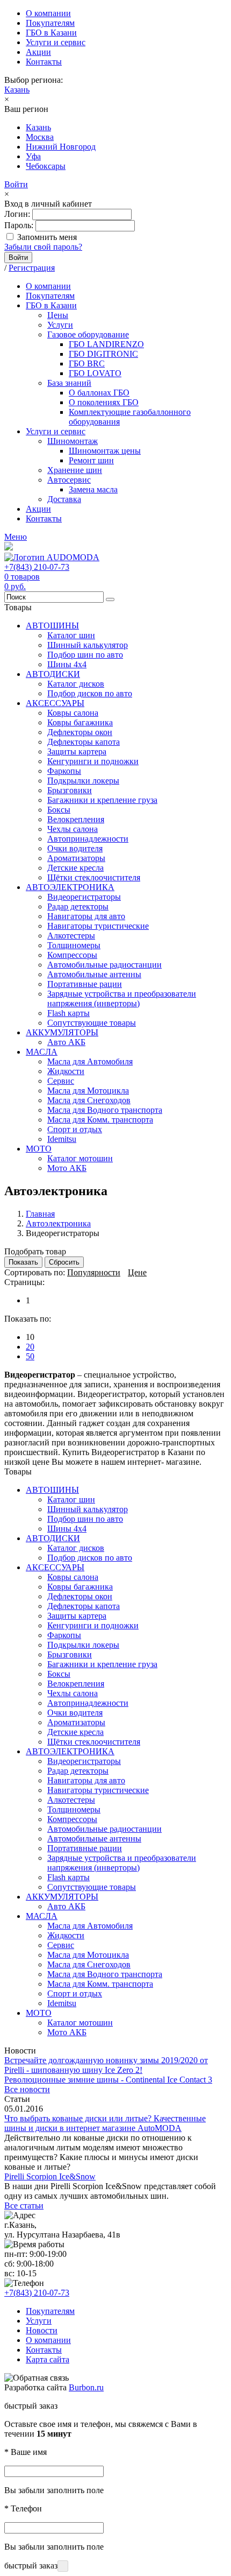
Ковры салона (73, 713)
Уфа (33, 156)
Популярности (94, 1272)
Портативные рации (85, 984)
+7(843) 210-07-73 (37, 567)
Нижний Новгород (61, 147)
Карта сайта (48, 2359)
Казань (17, 90)
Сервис (61, 1081)
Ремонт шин (91, 460)
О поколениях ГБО (104, 402)
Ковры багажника (80, 722)
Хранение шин (75, 470)
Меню (16, 537)
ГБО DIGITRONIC (103, 354)
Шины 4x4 (67, 664)
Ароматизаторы (76, 858)
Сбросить (64, 1262)
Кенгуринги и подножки (93, 761)
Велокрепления (76, 819)
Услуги (60, 325)
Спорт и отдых (75, 1129)
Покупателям (50, 23)
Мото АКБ (67, 1168)
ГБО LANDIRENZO (106, 344)
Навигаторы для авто (86, 916)
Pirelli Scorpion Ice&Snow (50, 2176)
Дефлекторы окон (80, 732)
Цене (137, 1272)
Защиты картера (77, 751)
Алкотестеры (71, 936)
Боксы (59, 810)
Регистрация (32, 268)
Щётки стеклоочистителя (94, 877)
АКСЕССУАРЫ (55, 703)
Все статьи (24, 2206)
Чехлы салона (73, 829)
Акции (38, 52)
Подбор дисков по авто (90, 693)
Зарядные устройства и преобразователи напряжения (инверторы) (122, 998)
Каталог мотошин (80, 1158)
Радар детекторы (78, 906)
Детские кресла (75, 868)
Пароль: (19, 225)
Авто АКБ (66, 1042)
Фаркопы (64, 771)
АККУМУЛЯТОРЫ (62, 1032)
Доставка (64, 499)
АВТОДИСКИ (53, 674)
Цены (58, 315)
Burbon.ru (86, 2387)
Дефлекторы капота (84, 742)
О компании (48, 13)
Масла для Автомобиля (90, 1061)
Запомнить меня (47, 237)
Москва (40, 137)
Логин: (17, 214)
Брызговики (70, 790)
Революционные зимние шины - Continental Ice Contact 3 (108, 2080)
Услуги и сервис (56, 42)
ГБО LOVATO (95, 373)
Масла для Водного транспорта (105, 1110)
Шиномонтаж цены (105, 451)
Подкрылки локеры (83, 781)
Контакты (44, 62)
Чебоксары (46, 166)
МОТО (39, 1149)
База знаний (69, 383)
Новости (42, 2330)
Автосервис (69, 480)
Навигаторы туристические (98, 926)
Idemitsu (62, 1139)
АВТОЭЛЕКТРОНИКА (70, 887)
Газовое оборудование (88, 334)
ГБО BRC (87, 364)
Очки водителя (75, 848)
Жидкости (66, 1071)
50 (30, 1356)
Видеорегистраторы (84, 897)
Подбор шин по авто (85, 655)
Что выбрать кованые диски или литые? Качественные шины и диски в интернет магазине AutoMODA (105, 2123)
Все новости (27, 2089)
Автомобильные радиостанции (104, 965)
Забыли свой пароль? (43, 247)
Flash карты (68, 1013)
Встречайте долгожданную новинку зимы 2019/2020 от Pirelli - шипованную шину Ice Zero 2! (106, 2065)
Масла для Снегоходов (89, 1100)
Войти (16, 184)
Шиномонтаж (73, 441)
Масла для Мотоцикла (88, 1091)
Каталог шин (71, 635)
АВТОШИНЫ (52, 626)
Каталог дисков (76, 684)
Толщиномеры (74, 945)
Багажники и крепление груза (102, 800)
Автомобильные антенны (94, 974)
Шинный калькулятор (88, 645)
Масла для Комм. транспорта (100, 1120)
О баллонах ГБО (99, 393)
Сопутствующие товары (92, 1023)
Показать (23, 1262)
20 (30, 1347)
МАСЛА (42, 1052)
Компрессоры (72, 955)
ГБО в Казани (51, 33)
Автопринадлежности (88, 839)
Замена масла (93, 489)
